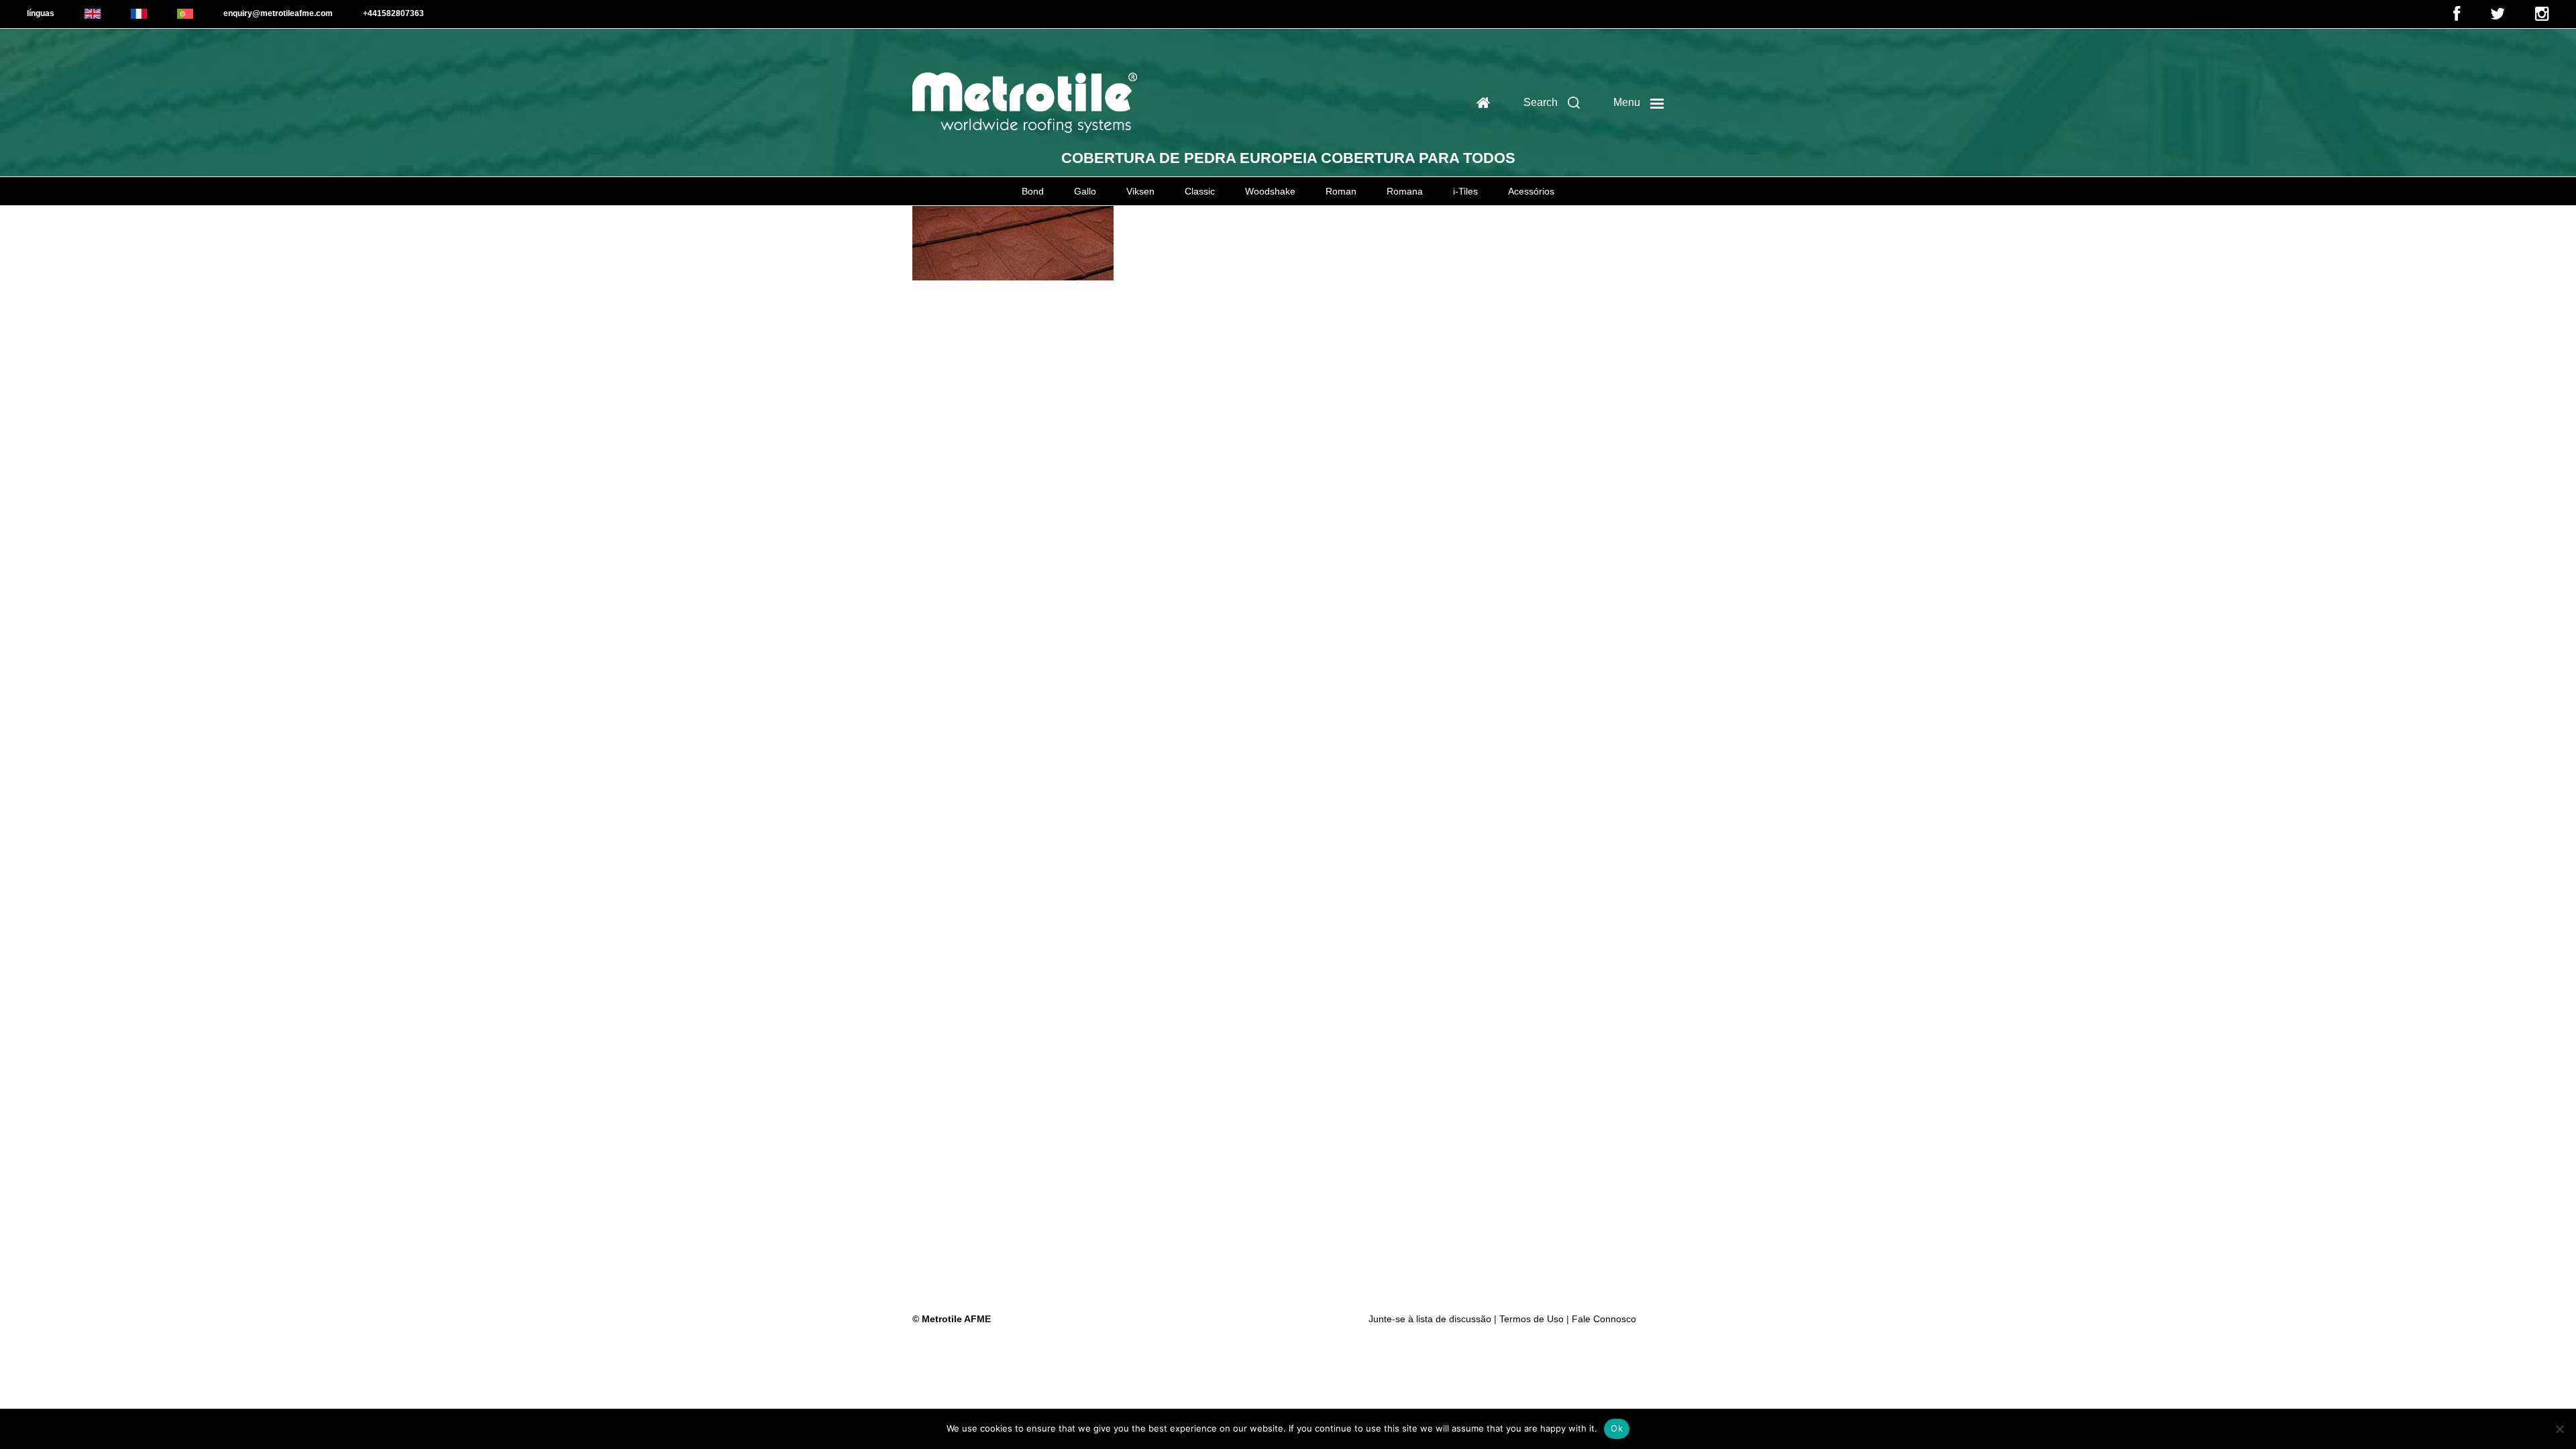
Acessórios (1531, 191)
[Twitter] (2498, 17)
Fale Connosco (1604, 1319)
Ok (1617, 1428)
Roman (1341, 191)
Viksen (1140, 191)
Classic (1200, 191)
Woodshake (1270, 191)
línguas (41, 13)
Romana (1405, 191)
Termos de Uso (1532, 1319)
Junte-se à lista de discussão (1431, 1319)
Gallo (1085, 191)
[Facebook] (2457, 17)
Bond (1033, 191)
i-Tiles (1465, 191)
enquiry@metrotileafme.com (278, 13)
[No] (2559, 1429)
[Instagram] (2542, 17)
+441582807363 (393, 13)
